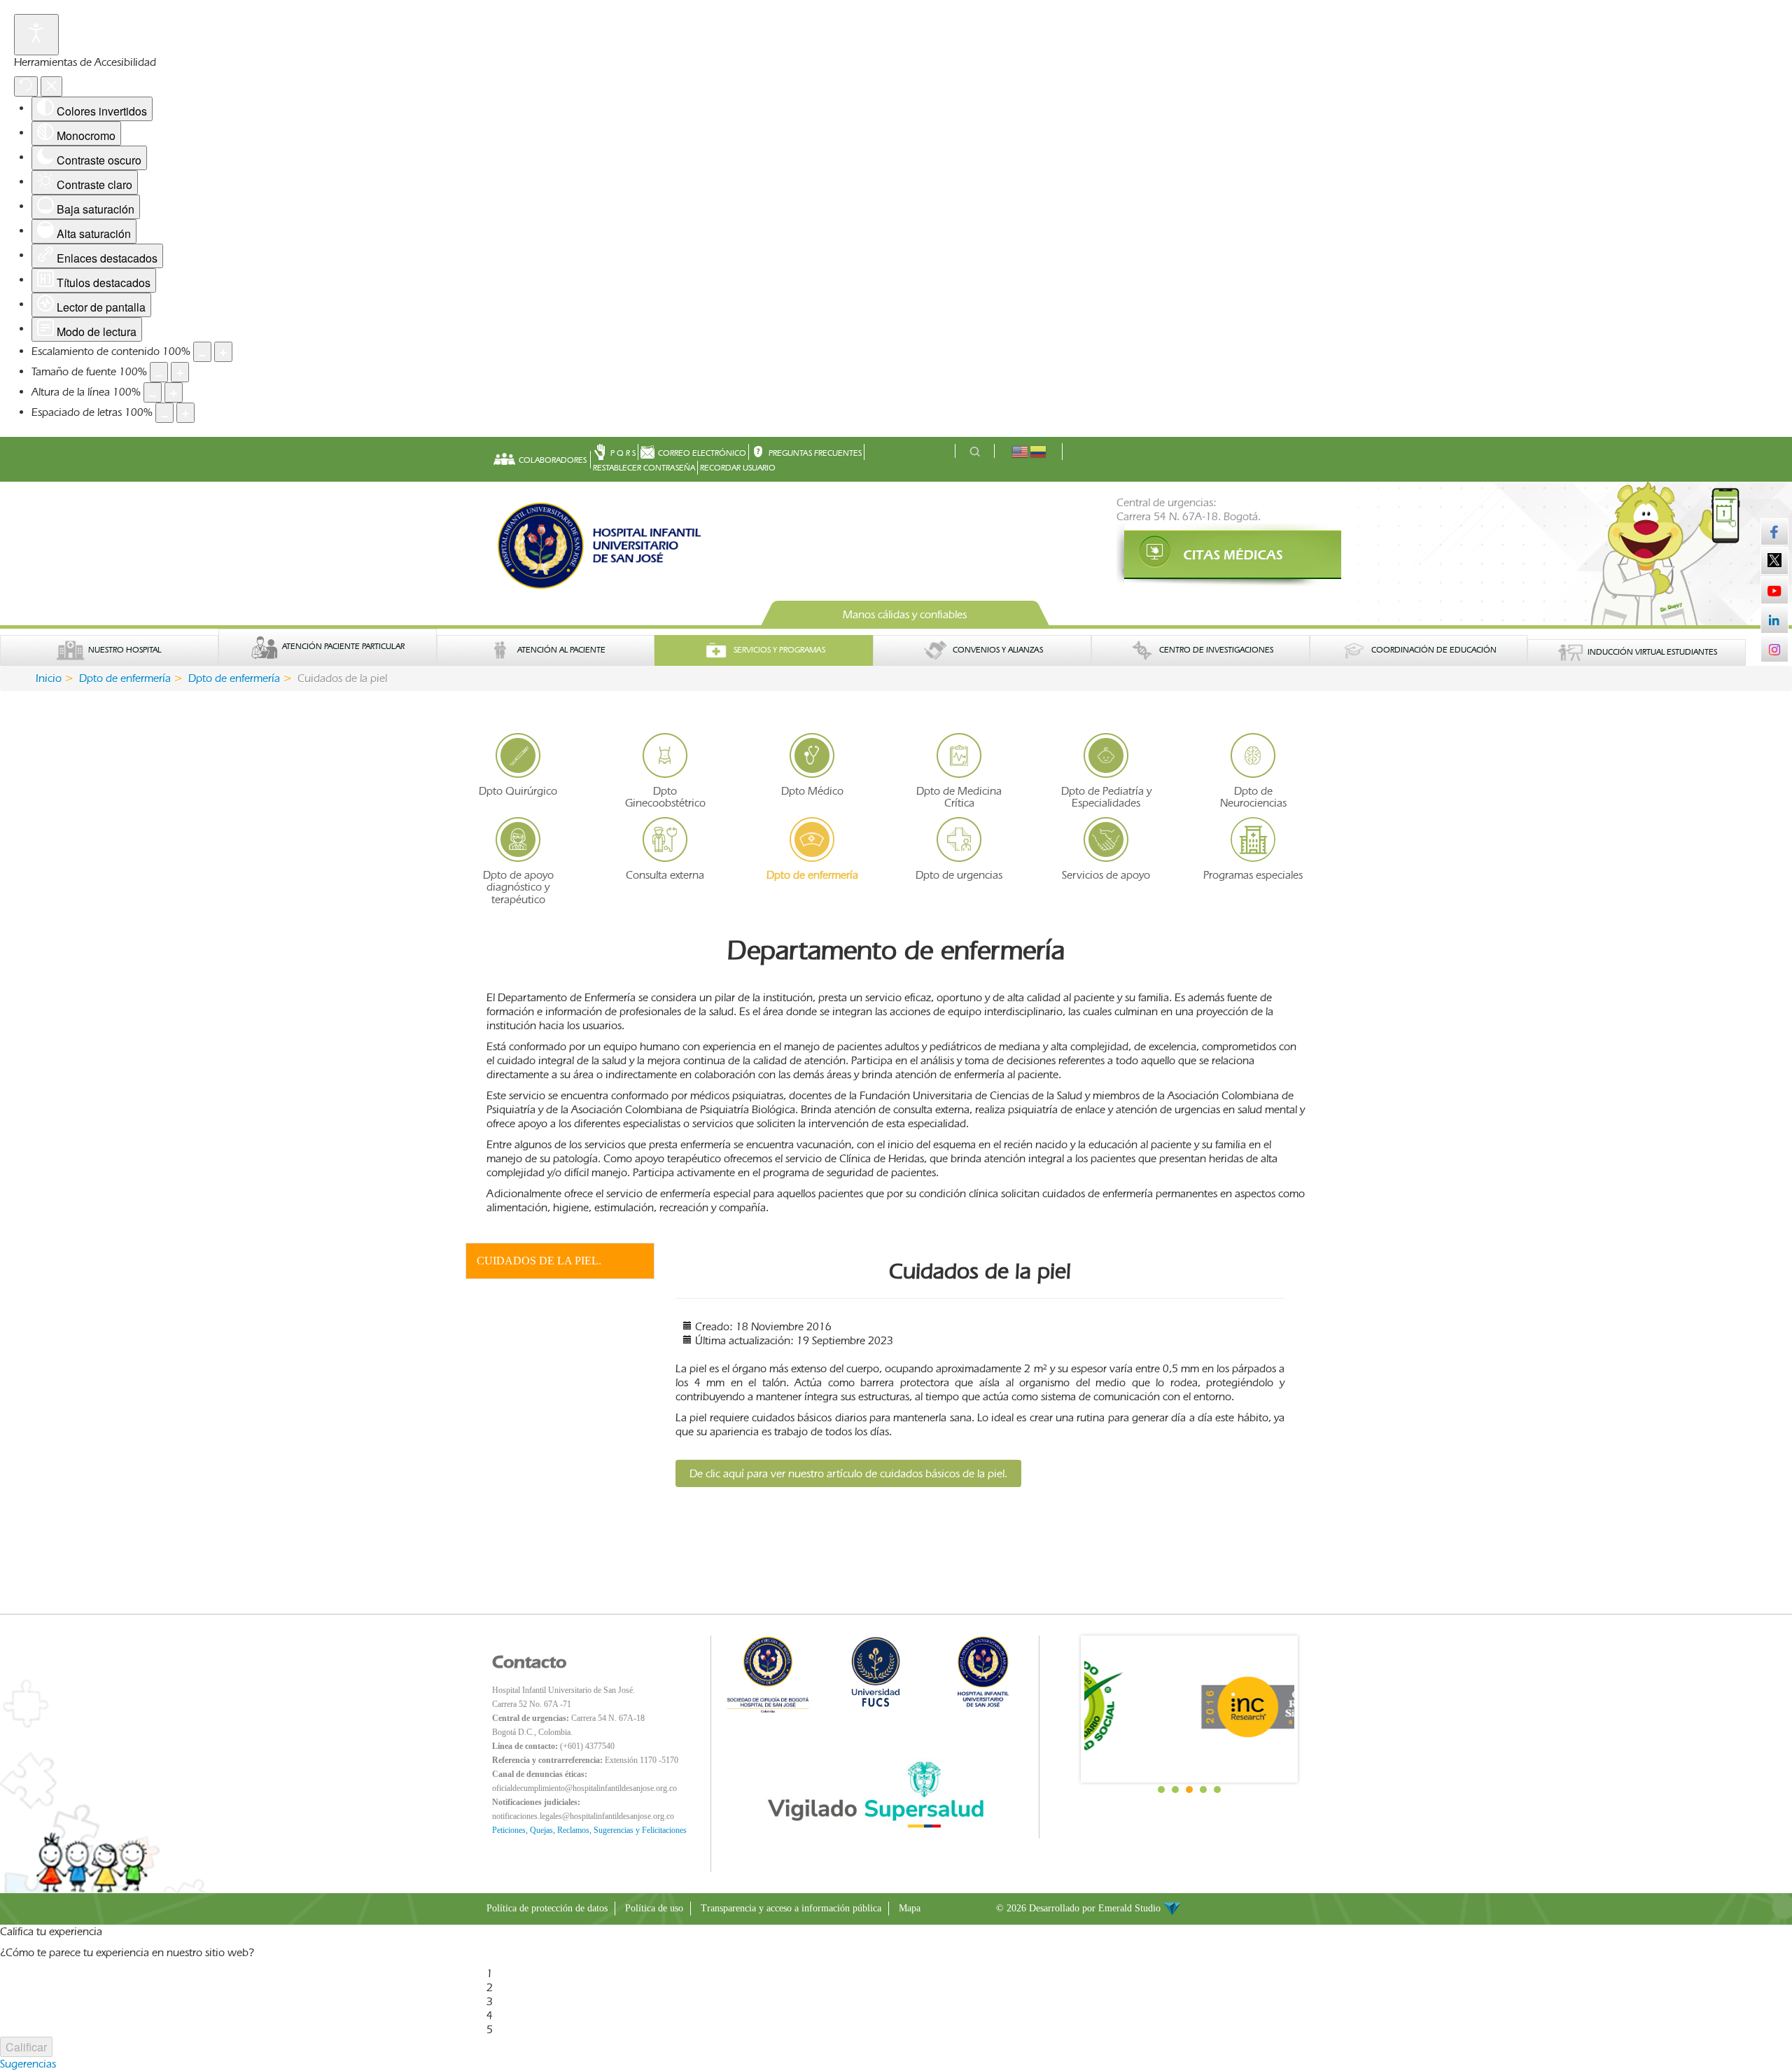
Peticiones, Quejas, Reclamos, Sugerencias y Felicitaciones (589, 1830)
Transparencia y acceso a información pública (791, 1908)
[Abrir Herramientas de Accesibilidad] (36, 35)
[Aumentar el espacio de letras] (185, 413)
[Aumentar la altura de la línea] (174, 392)
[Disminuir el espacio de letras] (164, 413)
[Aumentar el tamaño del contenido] (223, 352)
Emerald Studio (1131, 1908)
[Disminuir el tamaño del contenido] (202, 352)
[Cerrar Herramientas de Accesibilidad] (51, 86)
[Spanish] (1039, 451)
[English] (1021, 451)
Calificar (26, 2047)
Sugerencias (28, 2064)
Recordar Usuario (738, 468)
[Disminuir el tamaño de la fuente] (159, 372)
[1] (1211, 555)
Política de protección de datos (547, 1908)
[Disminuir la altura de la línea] (153, 392)
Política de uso (654, 1908)
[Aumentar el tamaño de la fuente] (180, 372)
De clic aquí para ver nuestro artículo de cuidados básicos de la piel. (848, 1473)
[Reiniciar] (26, 86)
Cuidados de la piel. (539, 1261)
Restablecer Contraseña (644, 468)
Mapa (910, 1908)
